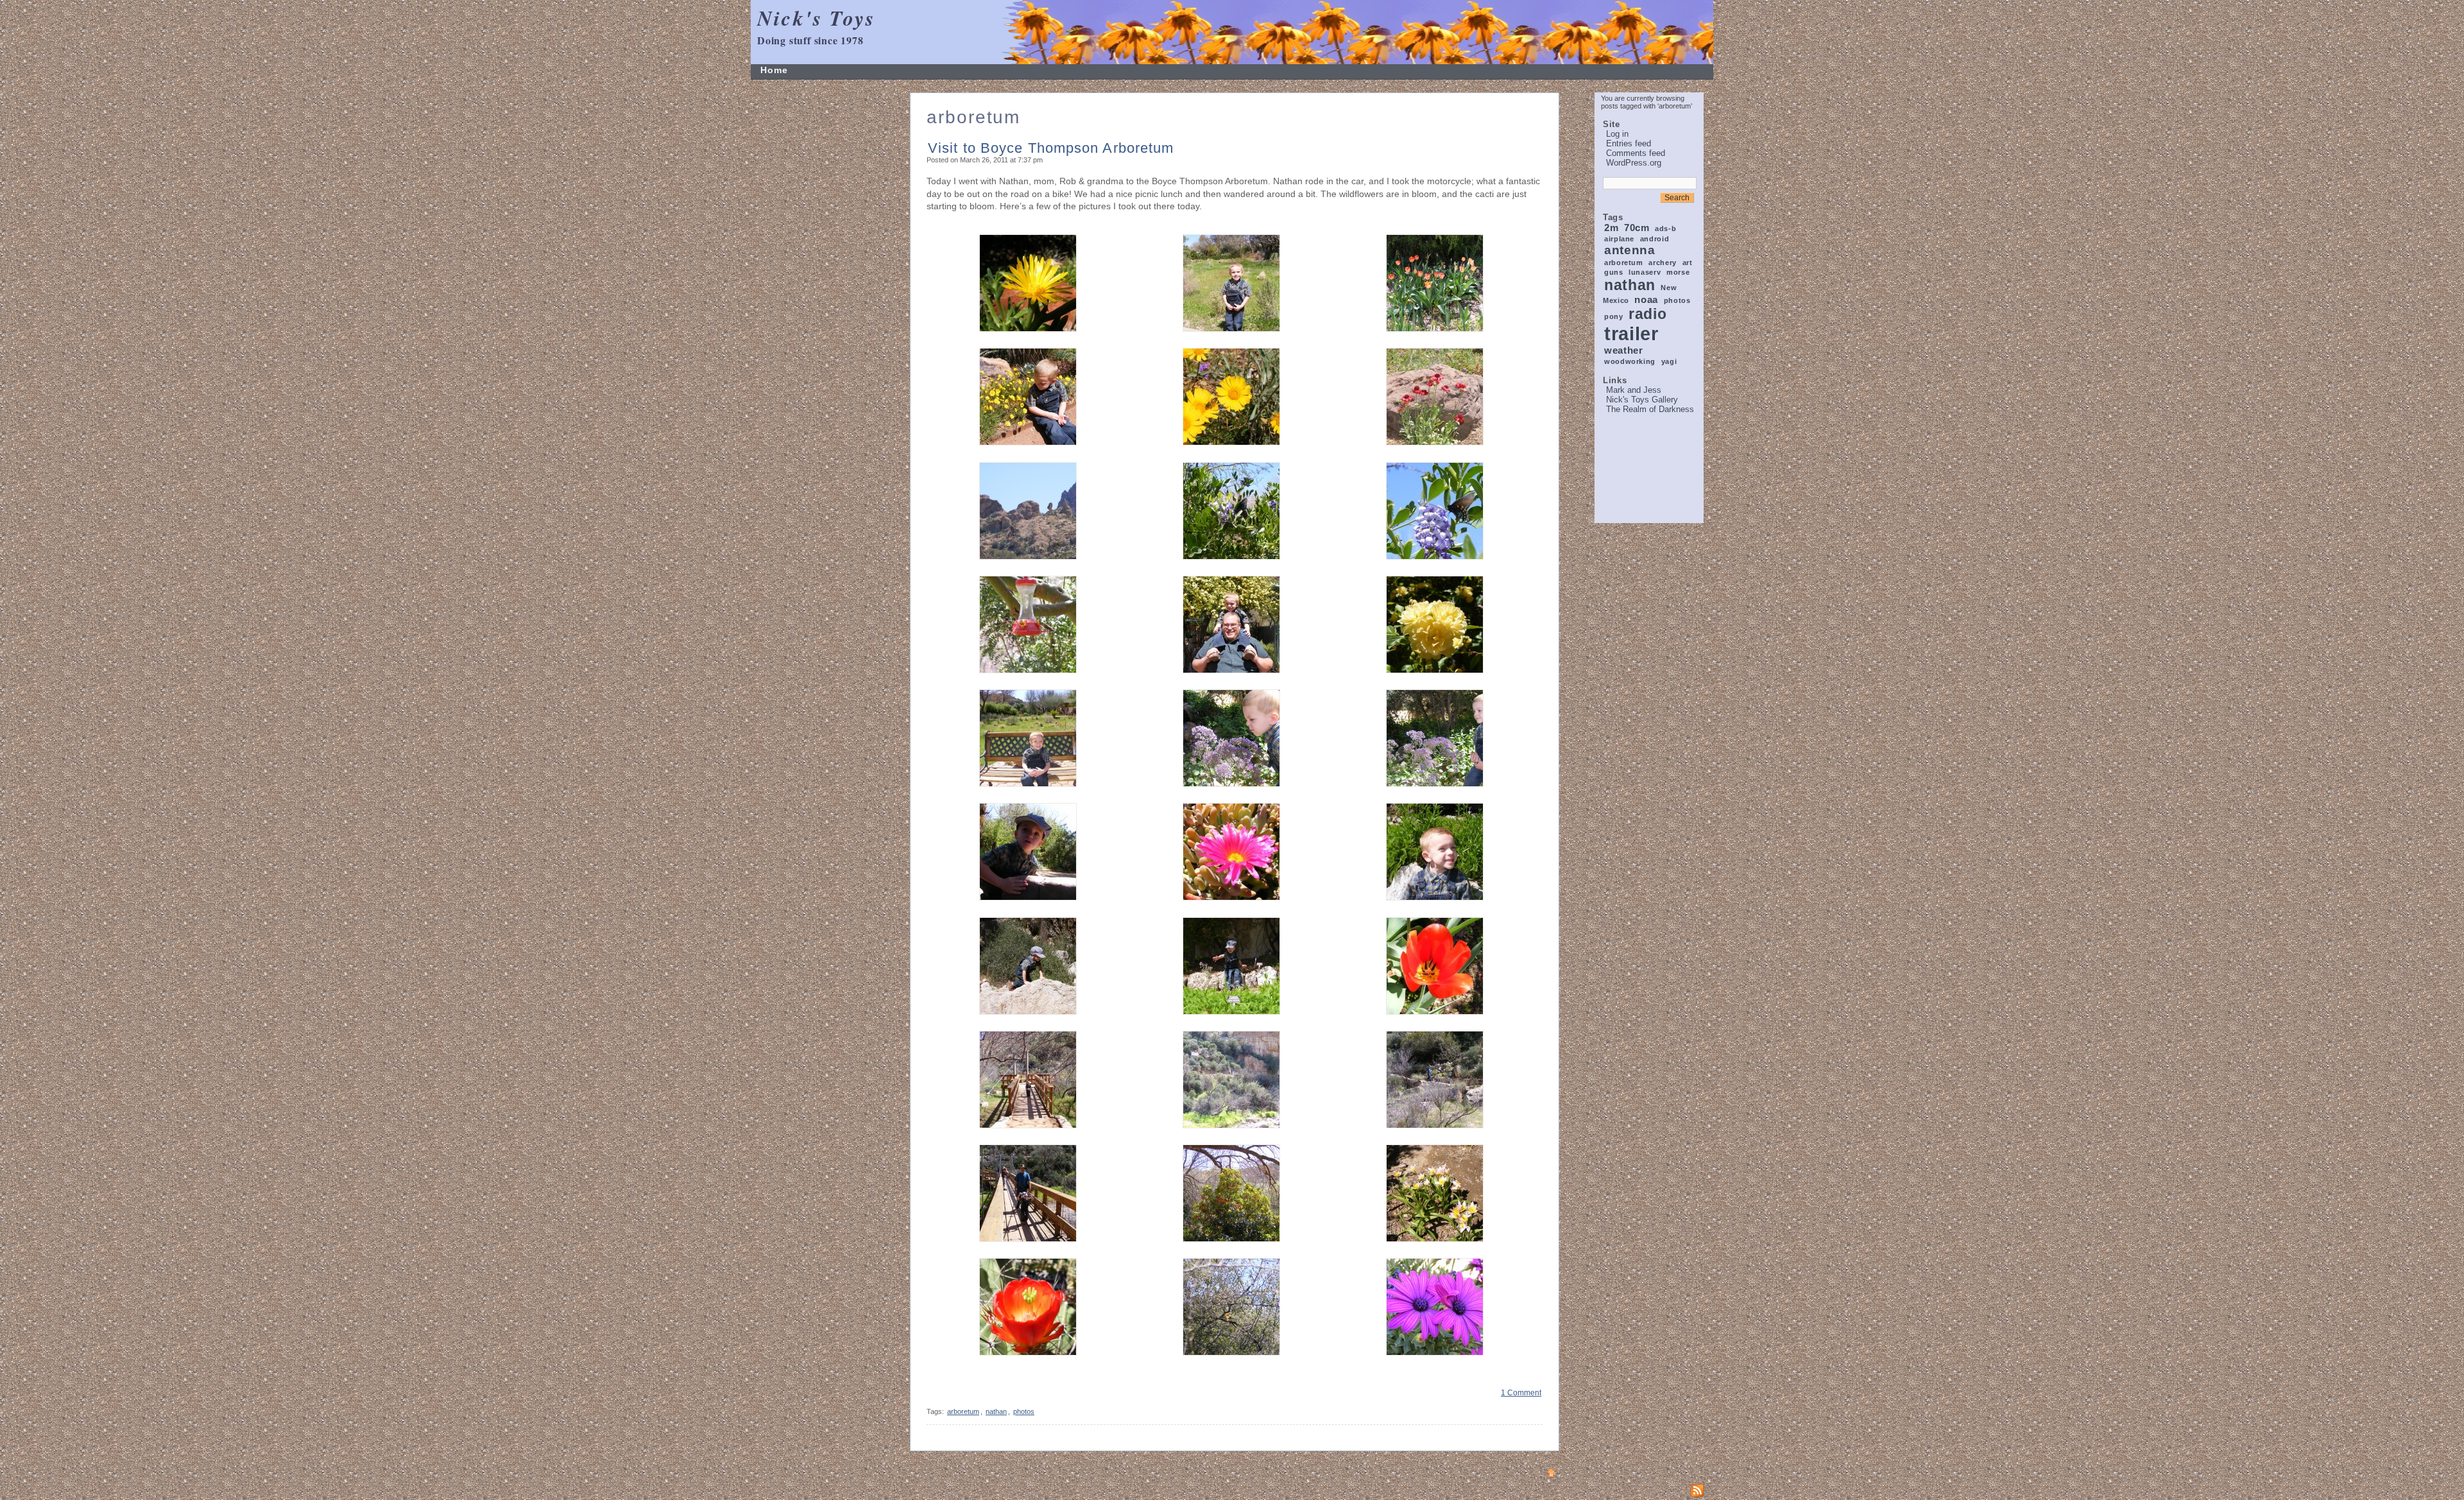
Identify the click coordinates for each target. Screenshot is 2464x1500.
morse (1678, 272)
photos (1677, 300)
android (1655, 239)
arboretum (1624, 263)
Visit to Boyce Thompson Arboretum (1051, 148)
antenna (1630, 250)
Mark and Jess (1634, 390)
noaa (1646, 299)
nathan (1630, 285)
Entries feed (1629, 143)
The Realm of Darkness (1650, 409)
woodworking (1630, 361)
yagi (1669, 361)
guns (1614, 272)
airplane (1619, 239)
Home (774, 70)
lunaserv (1645, 272)
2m (1611, 228)
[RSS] (1697, 1490)
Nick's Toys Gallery (1642, 400)
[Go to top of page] (1551, 1472)
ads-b (1665, 228)
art (1688, 263)
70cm (1637, 228)
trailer (1631, 333)
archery (1662, 263)
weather (1623, 350)
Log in (1617, 134)
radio (1647, 314)
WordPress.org (1634, 163)
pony (1614, 316)
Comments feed (1636, 153)
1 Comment (1521, 1393)
